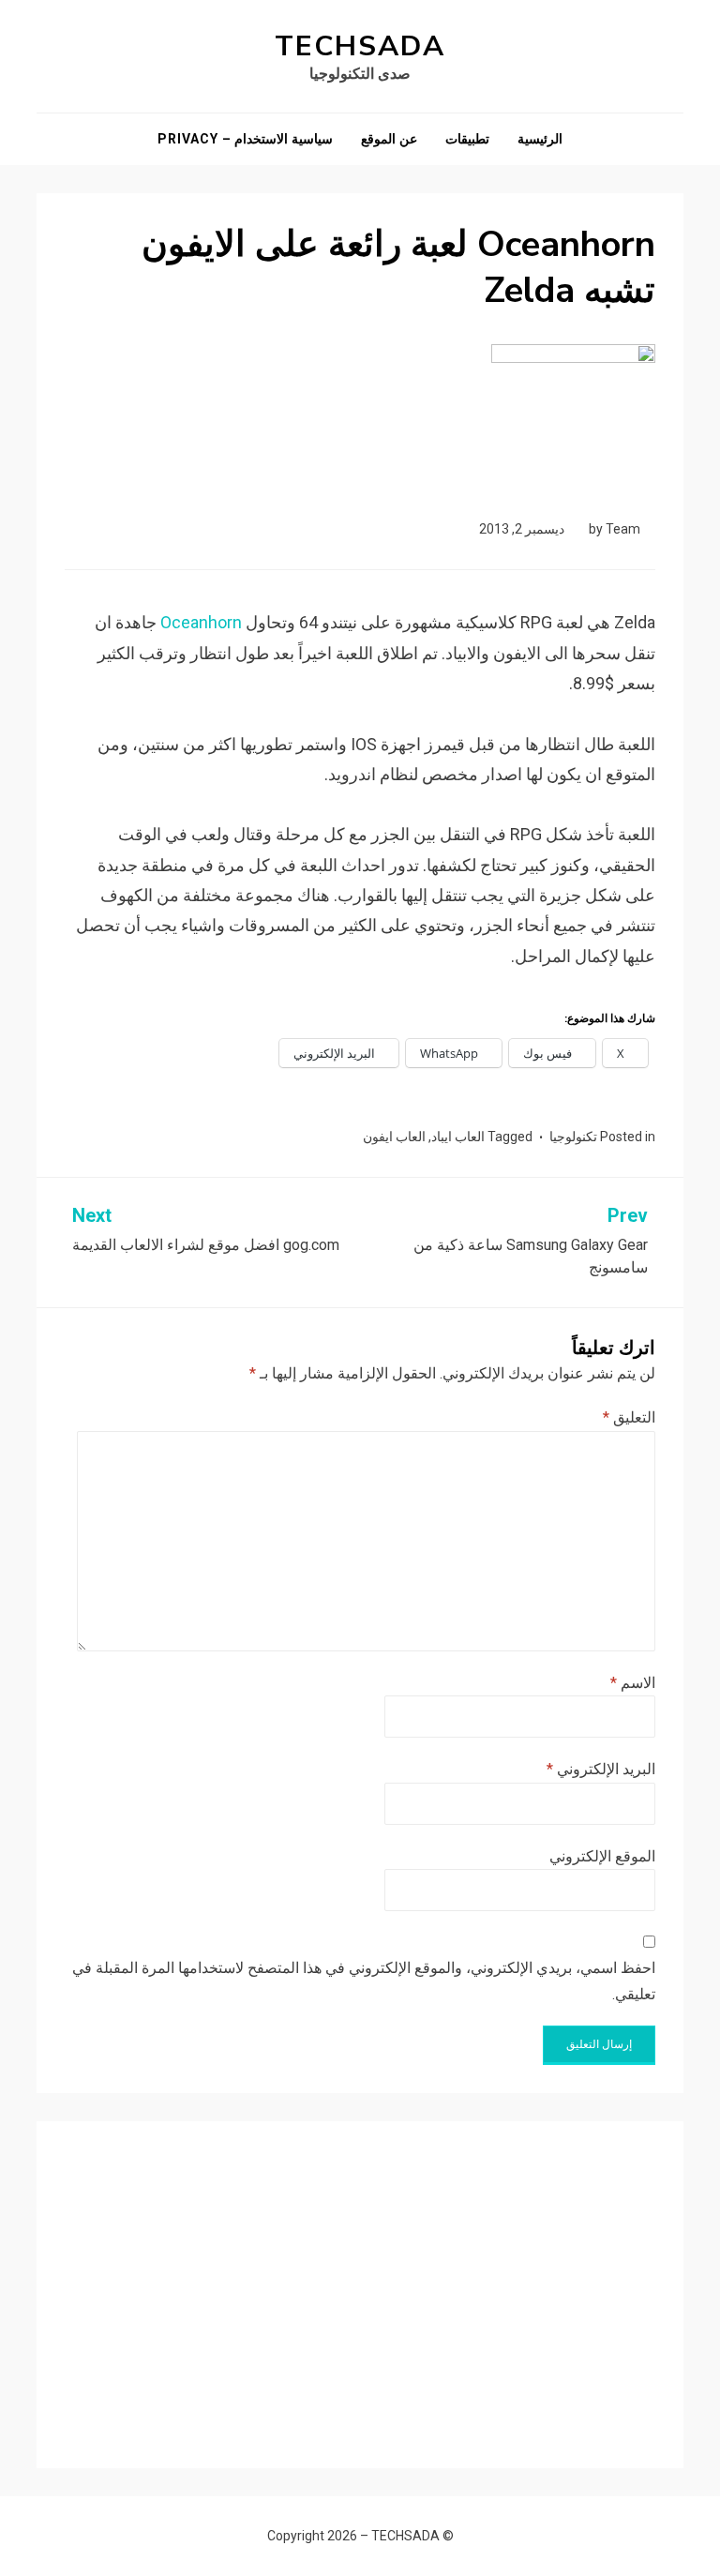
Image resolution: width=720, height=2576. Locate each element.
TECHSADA (360, 46)
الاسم (633, 1683)
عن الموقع (389, 139)
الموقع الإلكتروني (602, 1856)
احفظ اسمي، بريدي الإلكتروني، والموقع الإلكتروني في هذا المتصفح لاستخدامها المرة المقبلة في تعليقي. (364, 1981)
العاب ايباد (458, 1137)
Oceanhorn (201, 622)
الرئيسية (540, 139)
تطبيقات (467, 139)
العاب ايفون (394, 1137)
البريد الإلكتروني (601, 1769)
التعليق (629, 1417)
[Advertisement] (360, 2281)
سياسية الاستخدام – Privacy (245, 139)
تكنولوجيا (573, 1137)
